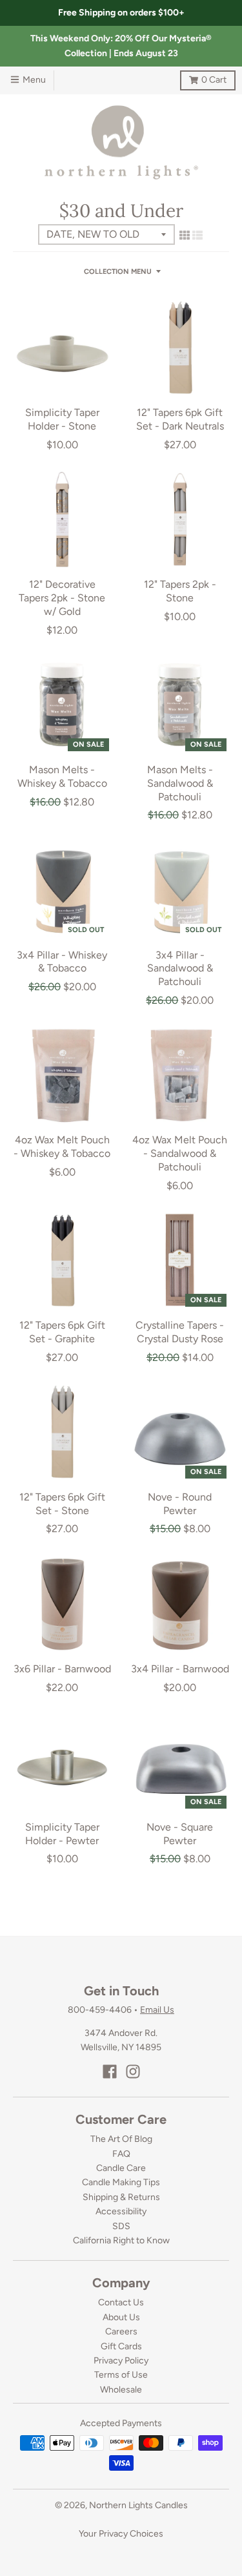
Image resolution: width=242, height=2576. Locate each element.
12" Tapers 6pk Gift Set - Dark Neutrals (180, 419)
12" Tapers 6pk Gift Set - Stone (62, 1504)
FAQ (121, 2154)
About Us (121, 2317)
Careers (121, 2332)
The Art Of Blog (121, 2139)
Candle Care (121, 2168)
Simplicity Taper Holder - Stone (62, 419)
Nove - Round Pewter (180, 1504)
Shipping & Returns (121, 2197)
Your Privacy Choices (121, 2534)
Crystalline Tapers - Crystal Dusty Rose (180, 1332)
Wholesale (121, 2390)
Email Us (157, 2010)
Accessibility (121, 2211)
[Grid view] (185, 235)
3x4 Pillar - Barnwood (180, 1669)
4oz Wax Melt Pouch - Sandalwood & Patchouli (180, 1153)
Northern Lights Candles (138, 2505)
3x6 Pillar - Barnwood (62, 1669)
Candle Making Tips (121, 2182)
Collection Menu (118, 272)
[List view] (197, 235)
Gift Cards (121, 2346)
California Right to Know (121, 2240)
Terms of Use (121, 2375)
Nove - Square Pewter (180, 1834)
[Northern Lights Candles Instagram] (133, 2072)
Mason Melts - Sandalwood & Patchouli (180, 783)
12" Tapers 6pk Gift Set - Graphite (62, 1332)
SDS (121, 2226)
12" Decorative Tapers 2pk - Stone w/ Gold (62, 598)
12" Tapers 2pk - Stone (180, 591)
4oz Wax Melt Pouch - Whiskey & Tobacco (62, 1147)
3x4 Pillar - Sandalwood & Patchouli (180, 969)
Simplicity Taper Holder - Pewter (62, 1834)
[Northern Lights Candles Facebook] (110, 2072)
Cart (203, 78)
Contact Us (121, 2302)
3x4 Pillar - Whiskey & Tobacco (62, 962)
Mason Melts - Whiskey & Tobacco (62, 776)
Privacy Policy (121, 2361)
